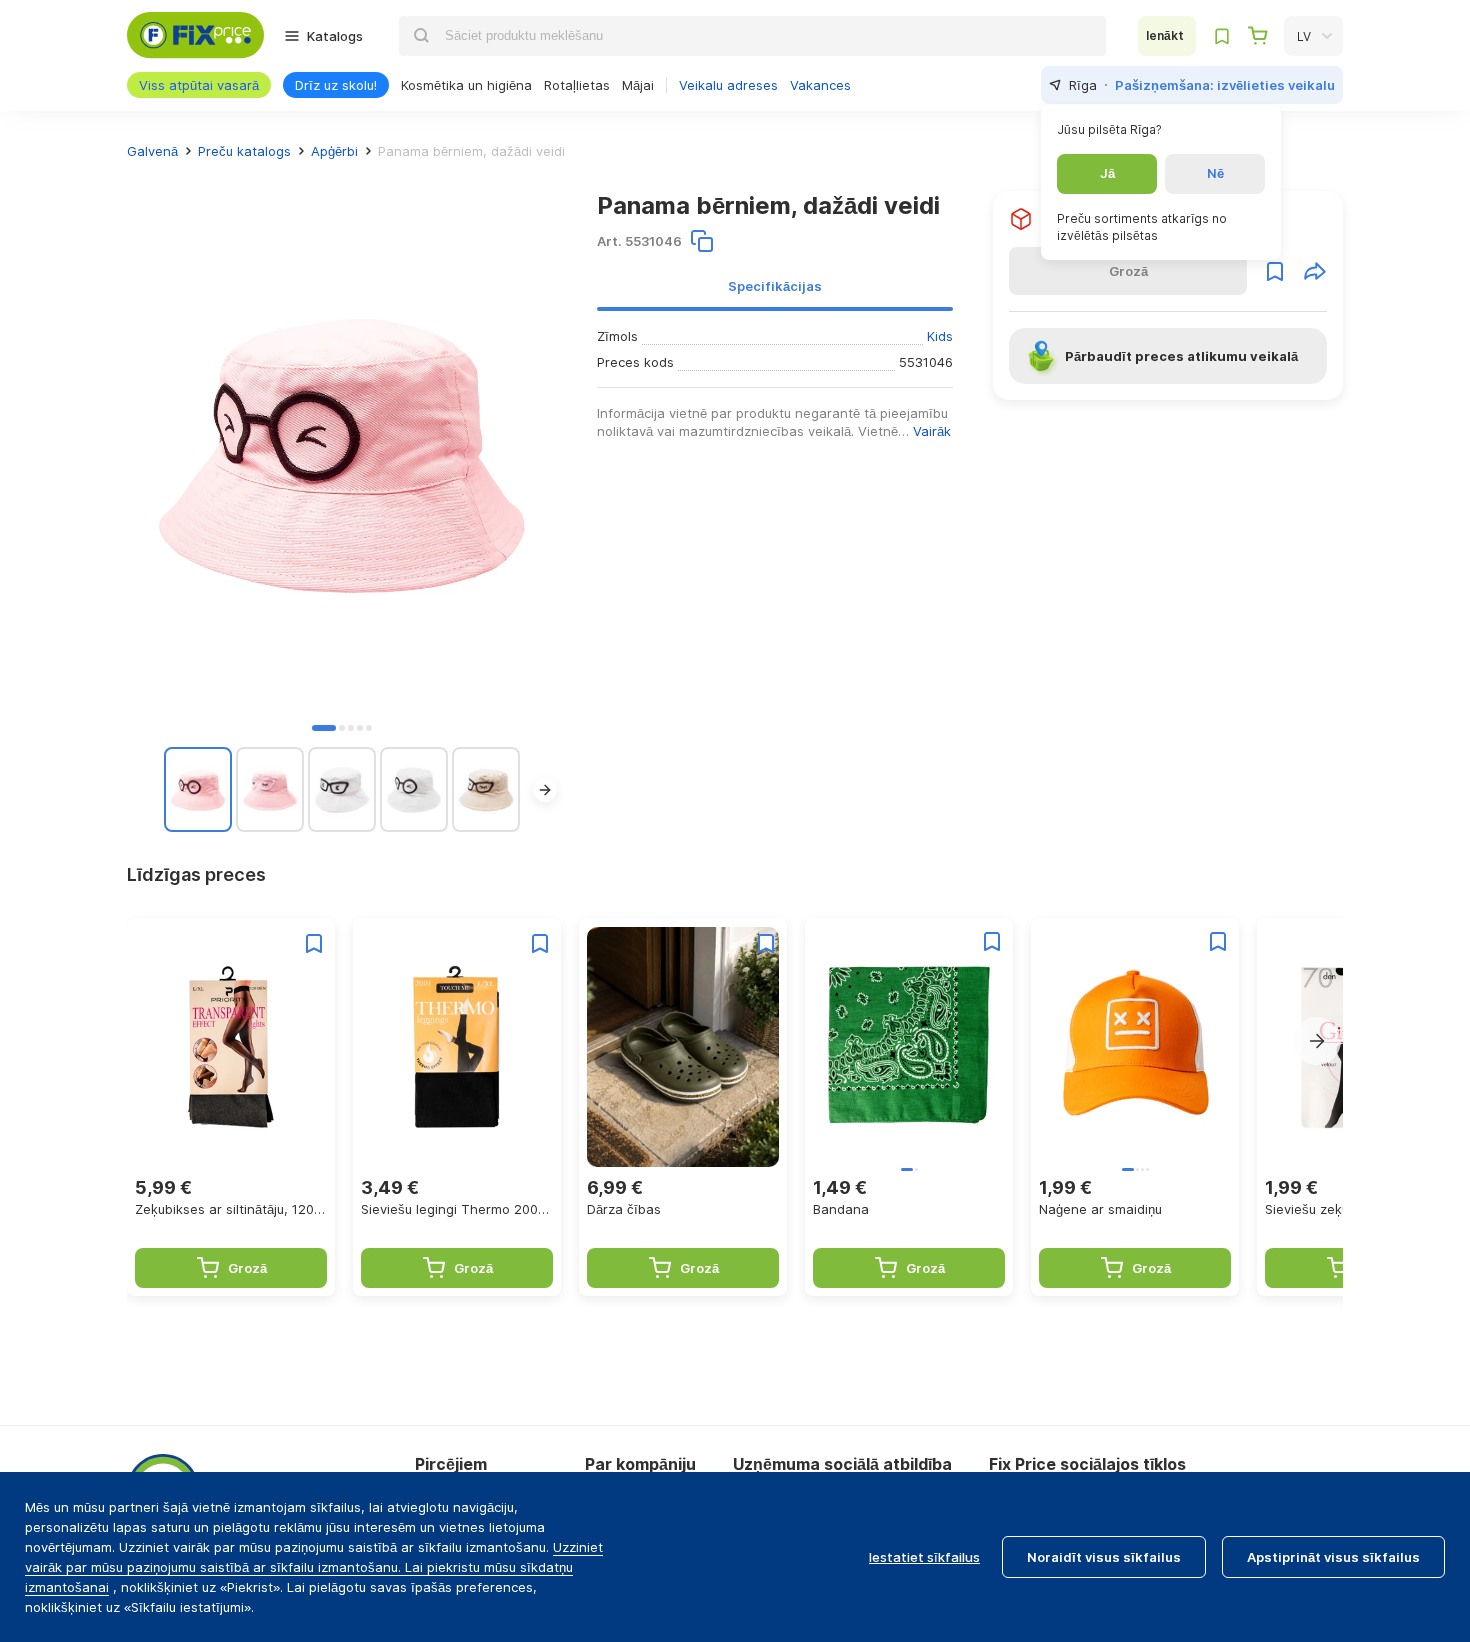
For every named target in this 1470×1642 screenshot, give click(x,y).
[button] (324, 728)
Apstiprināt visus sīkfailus (1333, 1557)
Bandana (841, 1209)
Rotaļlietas (577, 85)
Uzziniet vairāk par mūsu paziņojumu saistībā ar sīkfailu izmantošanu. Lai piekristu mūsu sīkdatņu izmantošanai (314, 1567)
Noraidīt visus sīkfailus (1104, 1557)
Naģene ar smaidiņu (1100, 1209)
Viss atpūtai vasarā (199, 85)
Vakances (820, 85)
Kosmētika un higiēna (466, 85)
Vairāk (932, 431)
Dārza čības (624, 1209)
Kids (940, 336)
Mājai (638, 85)
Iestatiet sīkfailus (924, 1557)
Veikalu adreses (728, 85)
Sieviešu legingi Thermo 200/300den (457, 1209)
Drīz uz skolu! (336, 85)
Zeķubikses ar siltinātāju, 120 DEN (231, 1209)
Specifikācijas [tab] (775, 286)
